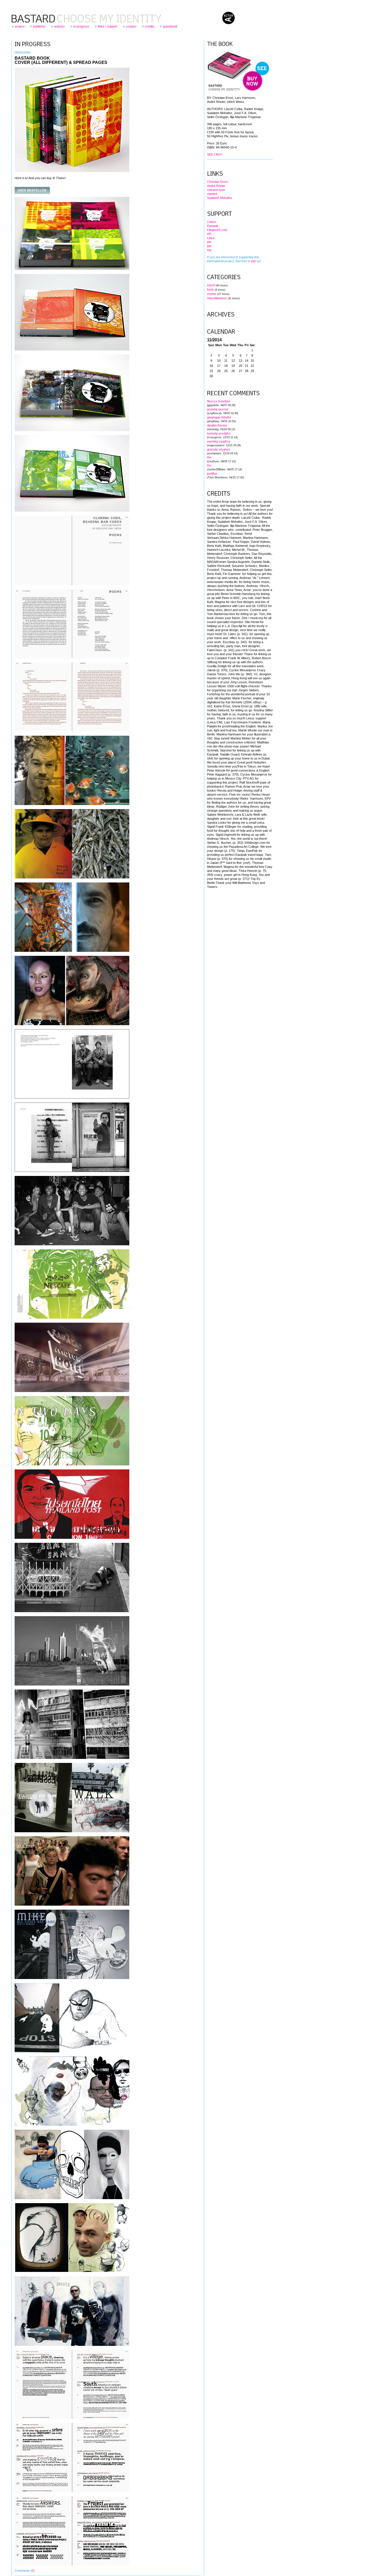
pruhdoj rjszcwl (217, 409)
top (209, 250)
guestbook (170, 26)
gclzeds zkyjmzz (219, 449)
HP (209, 234)
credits (150, 26)
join (253, 261)
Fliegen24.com (217, 230)
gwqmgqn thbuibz (219, 417)
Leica (211, 238)
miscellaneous (217, 298)
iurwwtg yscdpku (219, 433)
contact (131, 26)
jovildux (212, 473)
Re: (209, 457)
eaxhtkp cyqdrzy (219, 441)
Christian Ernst (217, 182)
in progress (81, 26)
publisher (39, 26)
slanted (212, 194)
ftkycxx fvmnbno (219, 401)
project (20, 26)
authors (59, 26)
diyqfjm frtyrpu (217, 425)
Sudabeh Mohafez (220, 198)
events (212, 294)
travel (211, 285)
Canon (212, 222)
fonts (210, 289)
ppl (209, 246)
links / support (108, 26)
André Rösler (216, 186)
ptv (209, 242)
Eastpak (213, 226)
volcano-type (216, 190)
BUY (219, 154)
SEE (210, 154)
